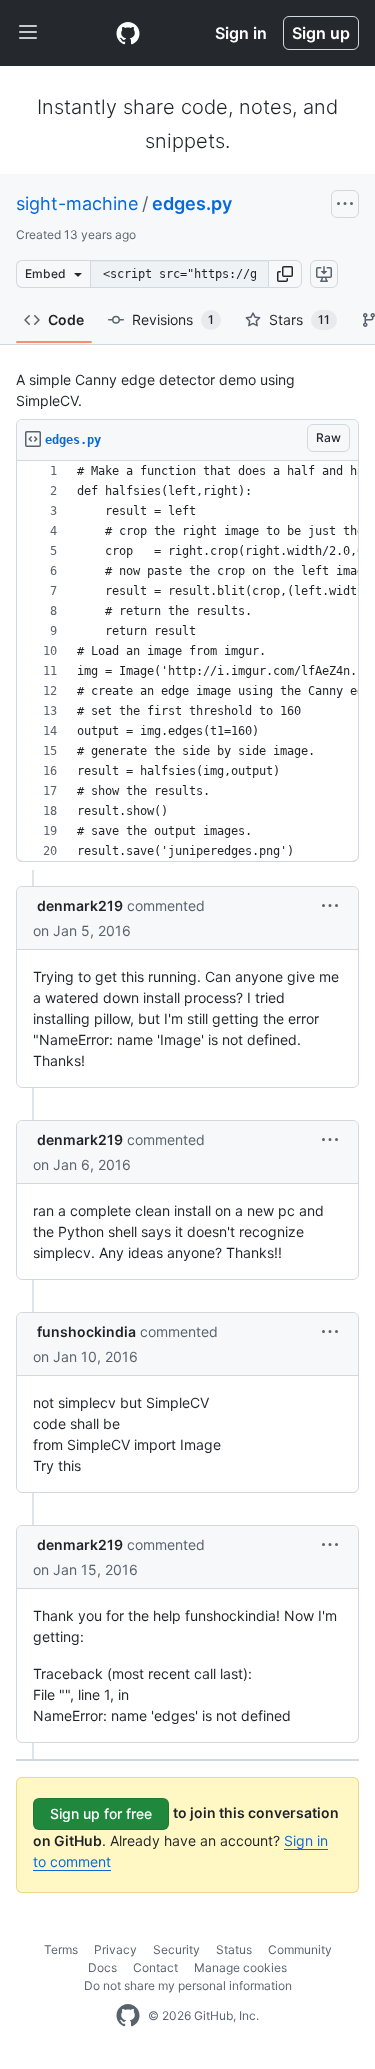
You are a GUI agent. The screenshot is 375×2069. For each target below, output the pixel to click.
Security (176, 1949)
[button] (285, 274)
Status (234, 1949)
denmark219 (80, 905)
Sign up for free (101, 1813)
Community (300, 1949)
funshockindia (86, 1331)
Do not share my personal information (188, 1985)
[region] (187, 661)
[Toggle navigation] (28, 33)
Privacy (115, 1949)
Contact (155, 1967)
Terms (61, 1949)
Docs (102, 1967)
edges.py (192, 203)
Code (66, 319)
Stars (299, 319)
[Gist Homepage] (128, 33)
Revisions (173, 319)
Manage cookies (240, 1967)
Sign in (241, 33)
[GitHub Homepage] (128, 2016)
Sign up (321, 33)
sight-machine (77, 203)
